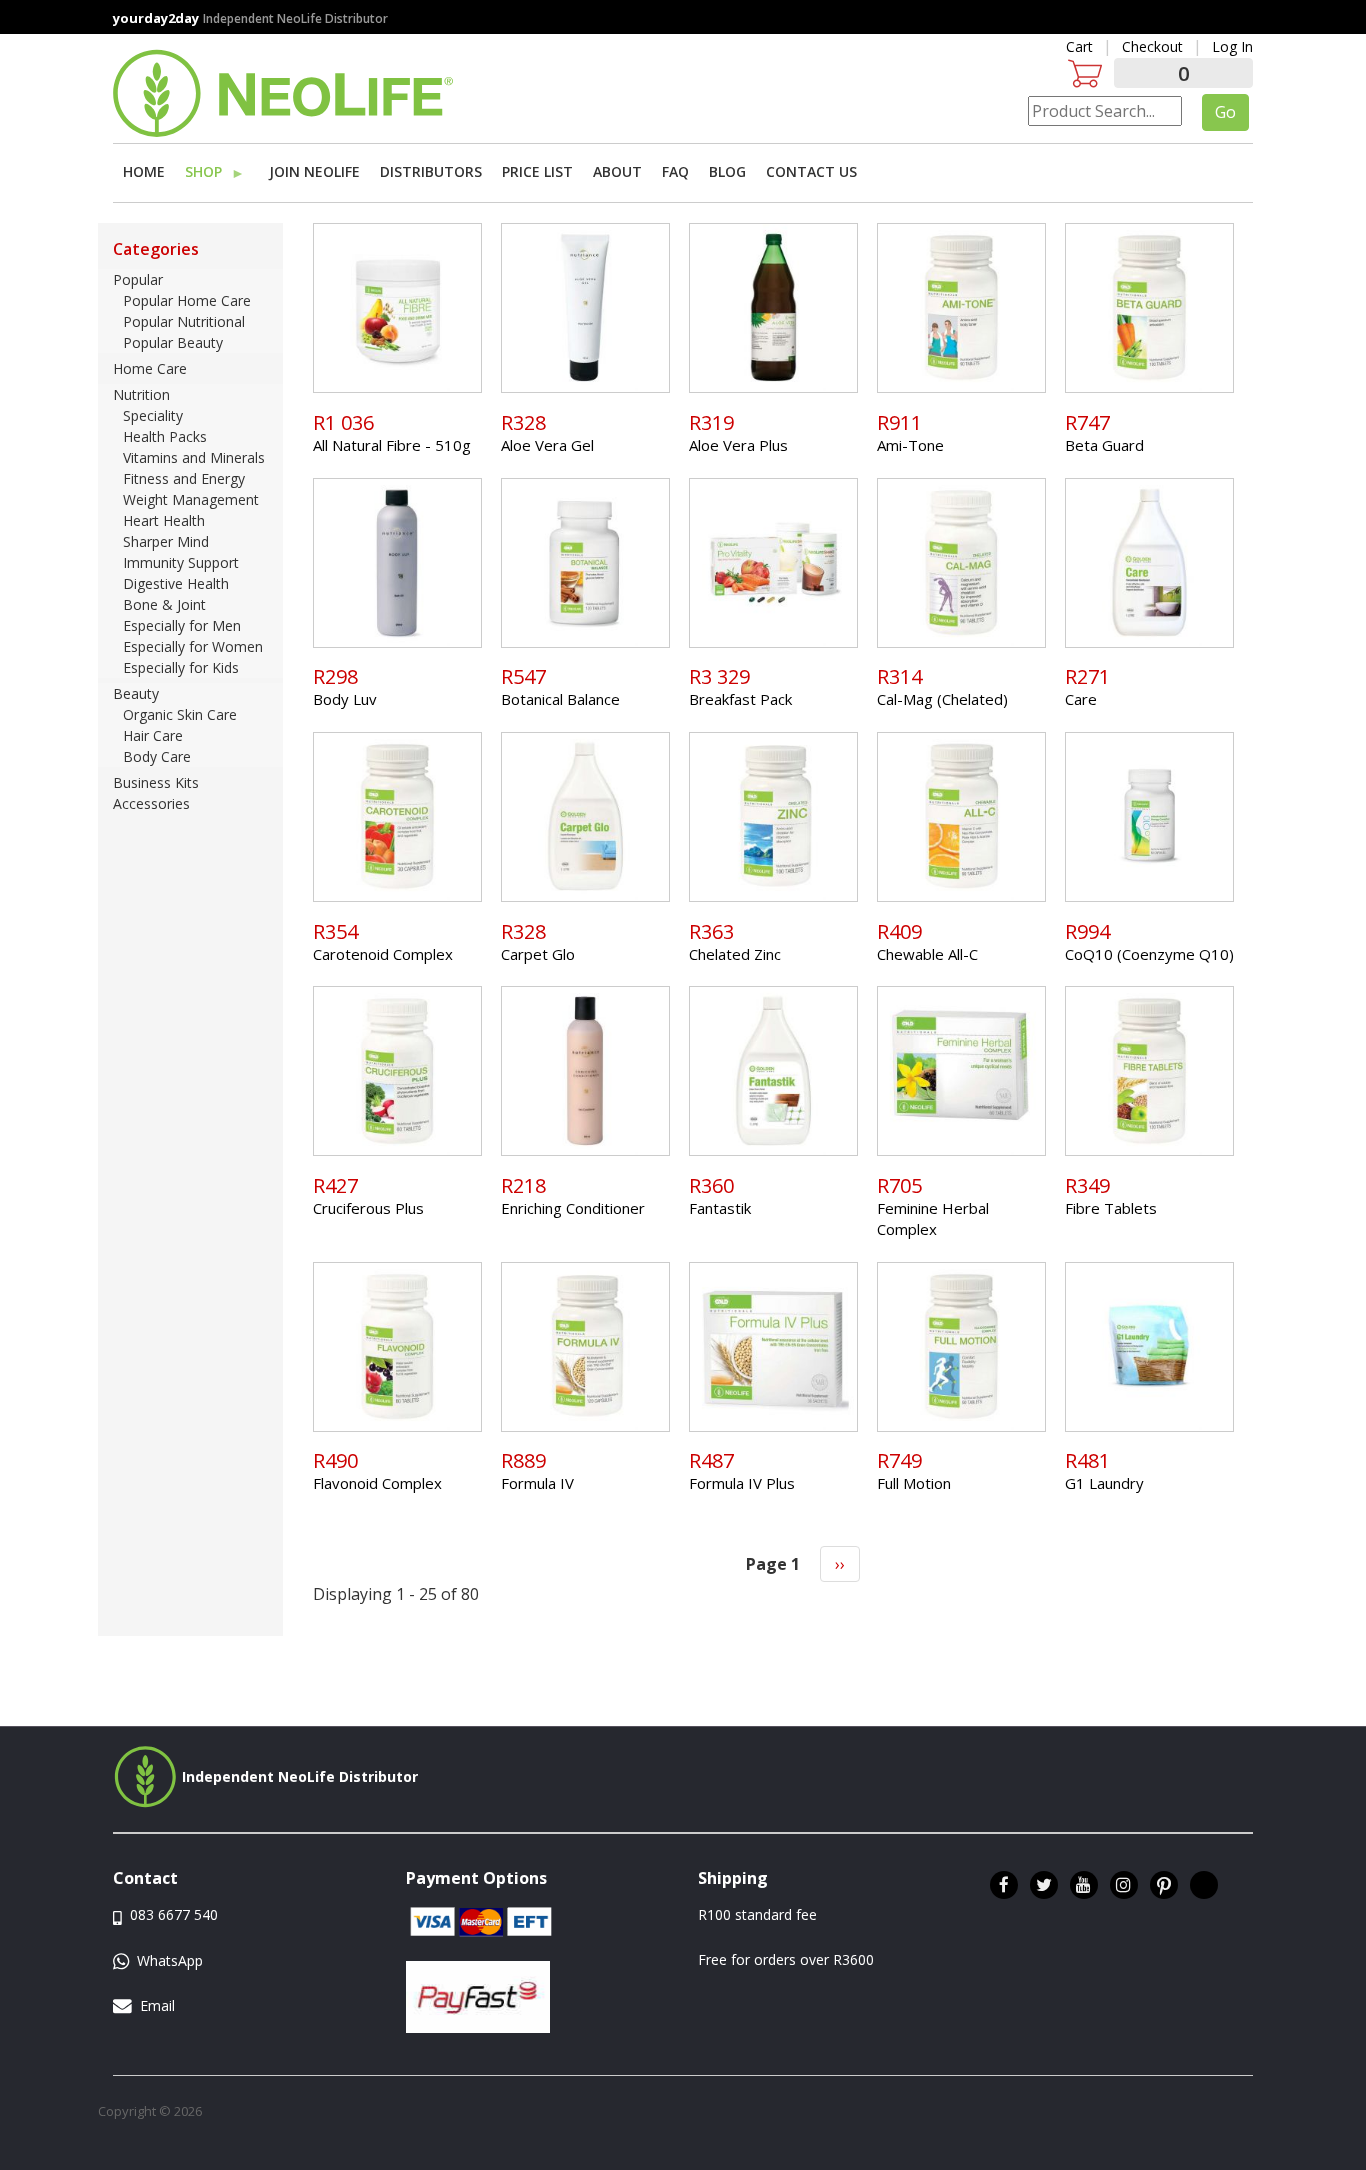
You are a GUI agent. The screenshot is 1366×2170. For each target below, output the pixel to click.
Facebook (1004, 1885)
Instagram (1124, 1885)
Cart (1079, 46)
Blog (727, 171)
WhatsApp (168, 1960)
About (617, 171)
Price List (537, 171)
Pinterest (1164, 1885)
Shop (201, 174)
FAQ (675, 171)
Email (157, 2005)
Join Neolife (314, 171)
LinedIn (1204, 1885)
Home (144, 171)
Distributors (431, 171)
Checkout (1152, 46)
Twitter (1044, 1885)
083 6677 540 (172, 1914)
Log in (1232, 46)
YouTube (1084, 1885)
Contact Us (811, 171)
